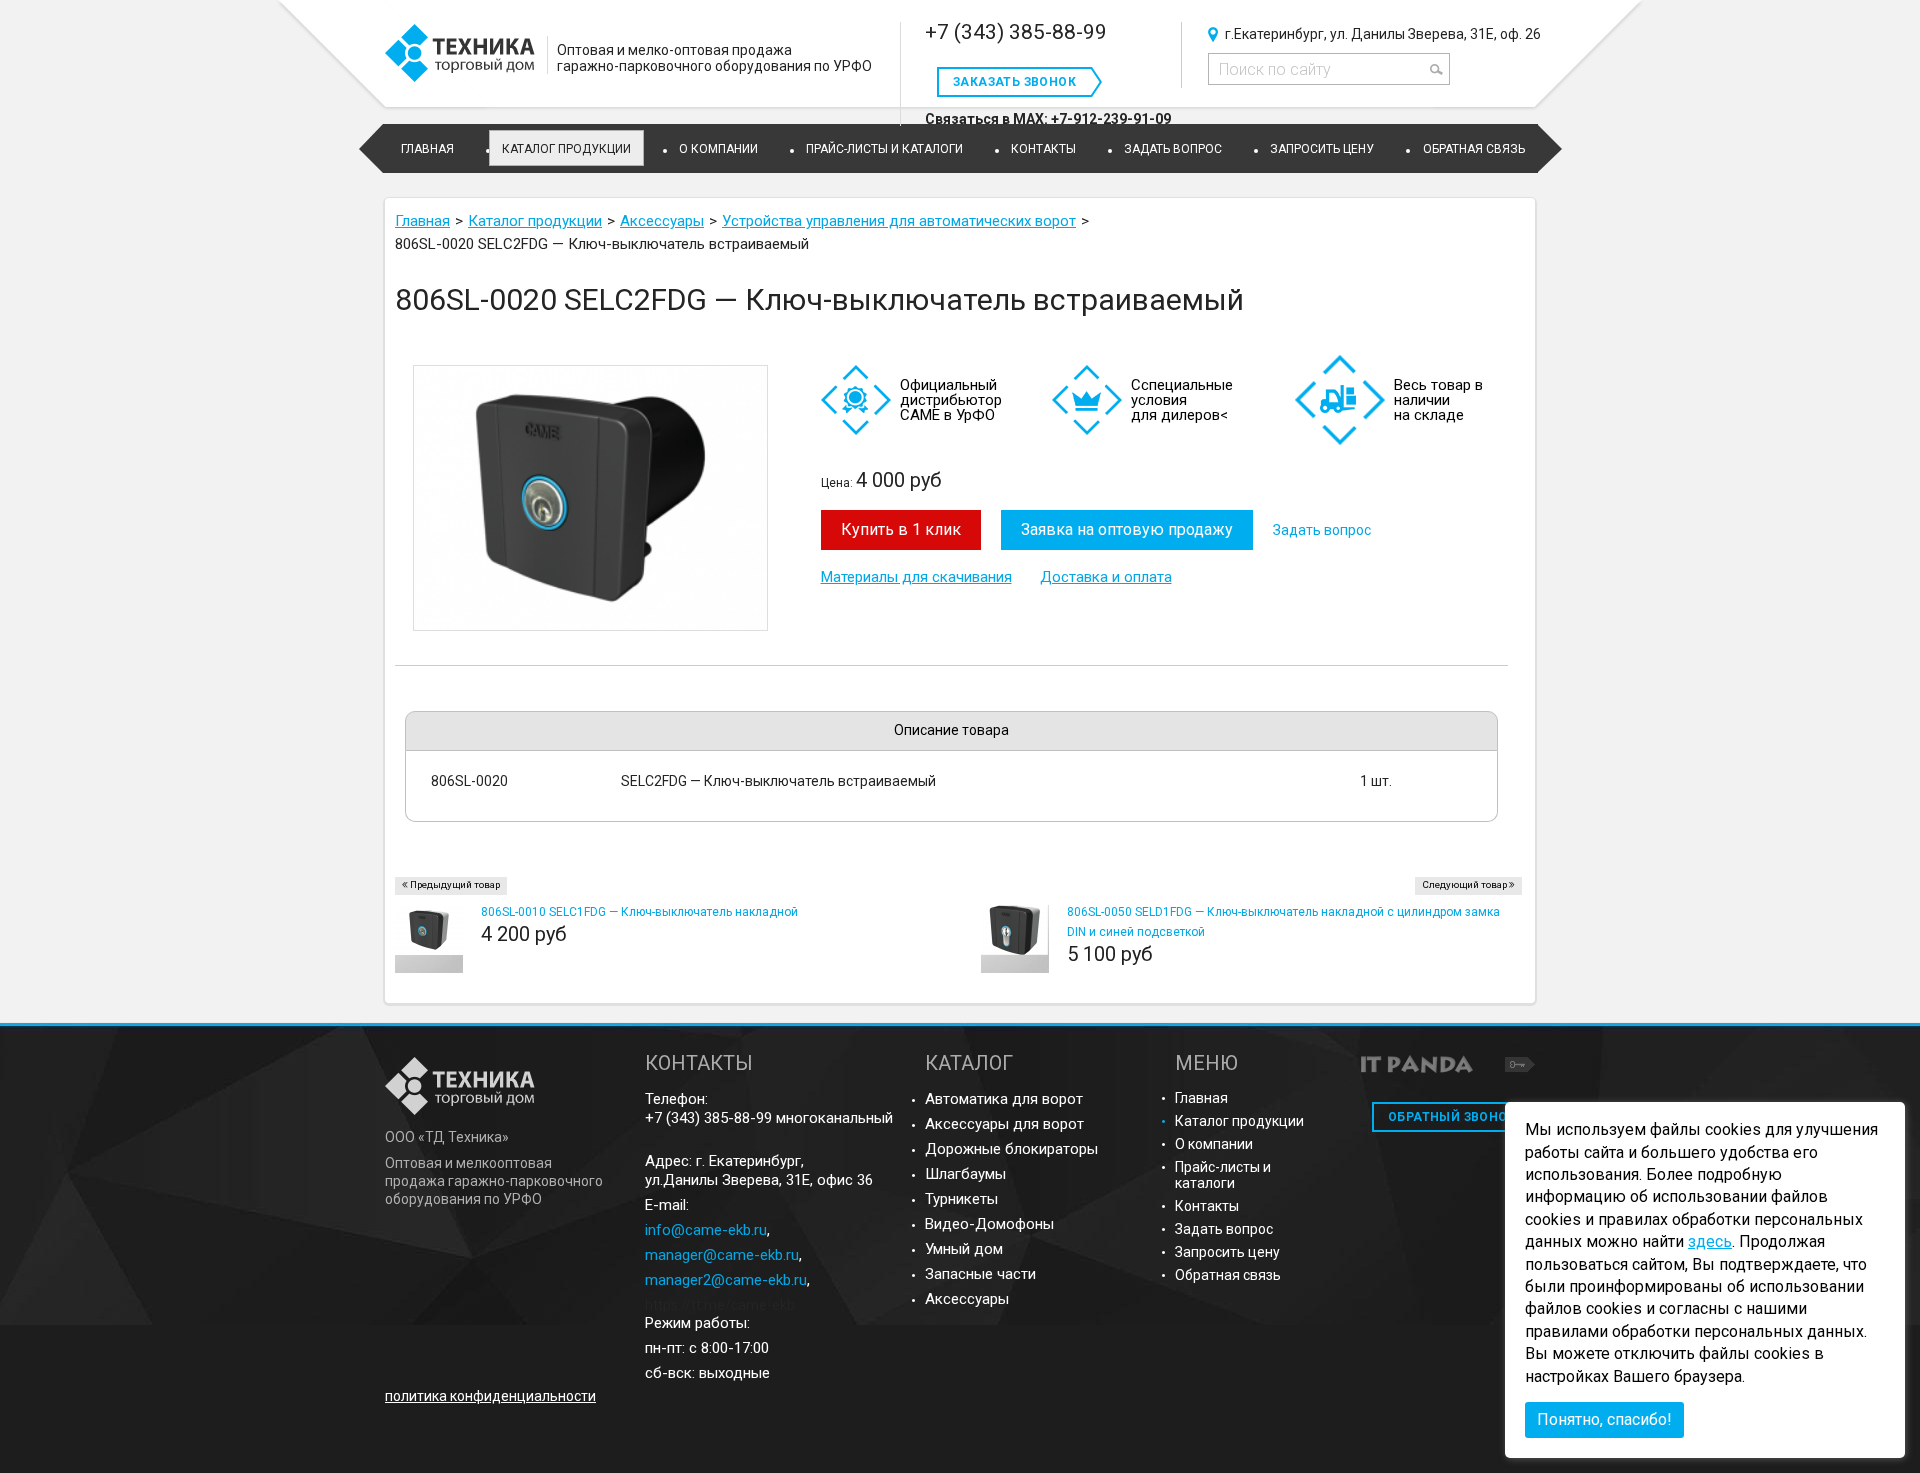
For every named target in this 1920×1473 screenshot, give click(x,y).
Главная (1201, 1098)
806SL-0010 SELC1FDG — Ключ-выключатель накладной (639, 912)
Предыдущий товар (455, 884)
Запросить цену (1227, 1252)
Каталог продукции (566, 149)
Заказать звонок (1014, 82)
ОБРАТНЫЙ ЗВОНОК (1452, 1117)
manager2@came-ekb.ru (726, 1280)
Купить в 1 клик (901, 529)
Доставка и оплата (1106, 577)
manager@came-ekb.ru (722, 1255)
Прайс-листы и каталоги (1223, 1175)
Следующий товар (1464, 884)
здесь (1710, 1241)
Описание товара (951, 730)
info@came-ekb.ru (706, 1230)
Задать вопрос (1322, 530)
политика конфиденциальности (490, 1396)
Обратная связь (1228, 1275)
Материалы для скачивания (916, 577)
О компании (1214, 1144)
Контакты (1207, 1206)
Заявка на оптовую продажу (1127, 529)
